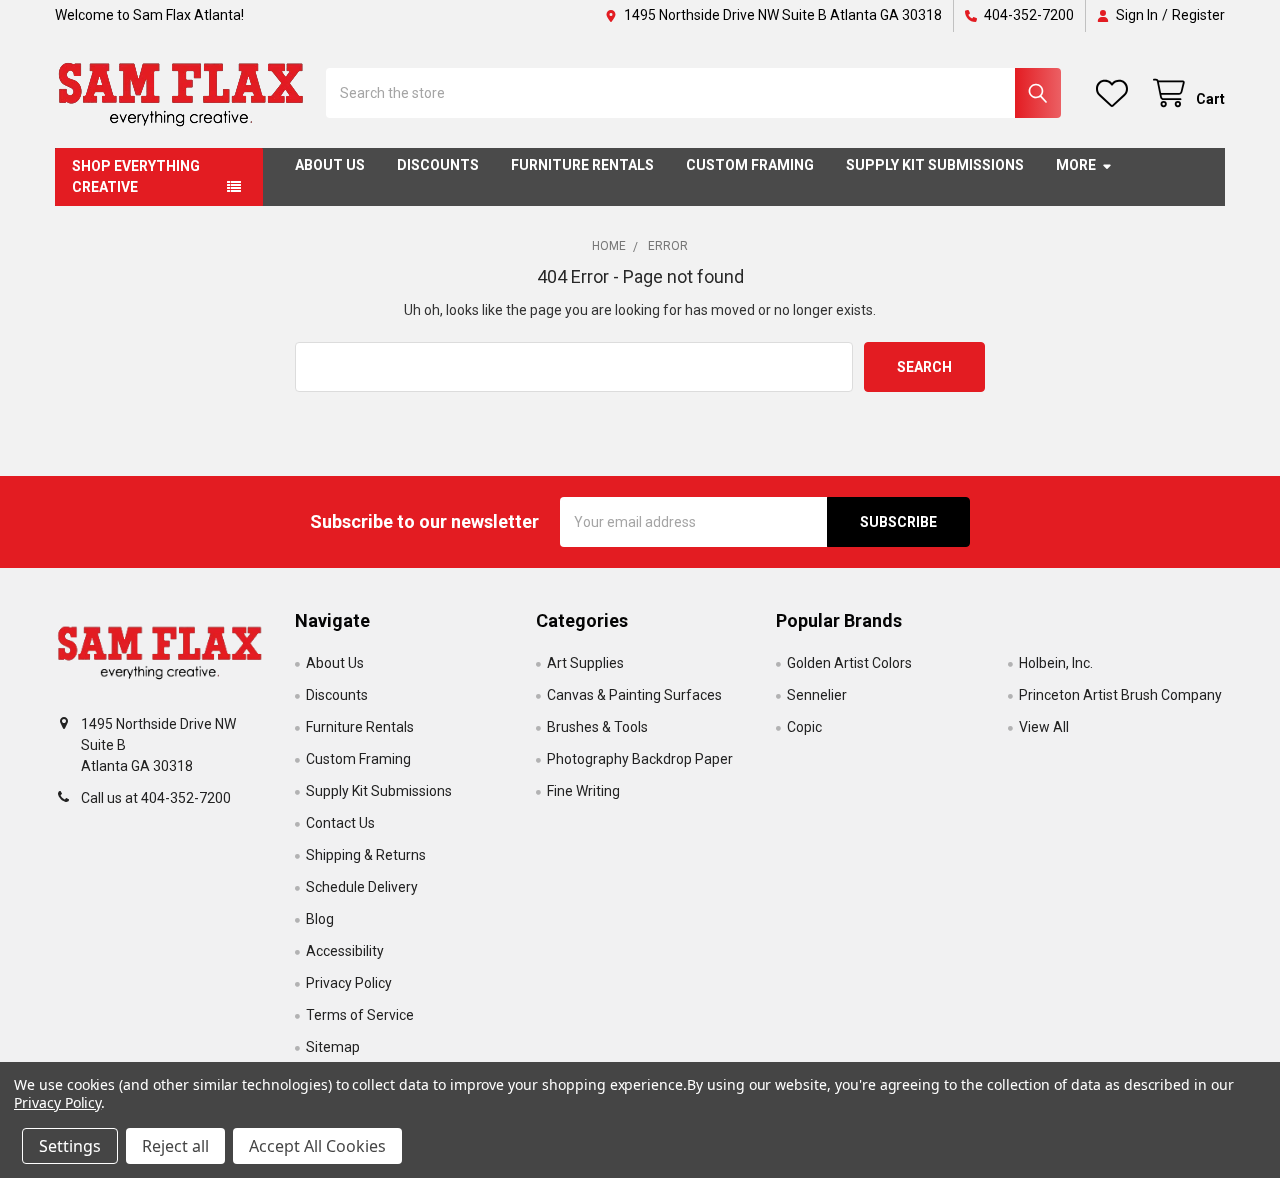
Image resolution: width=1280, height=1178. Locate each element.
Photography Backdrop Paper (640, 759)
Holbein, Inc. (1056, 663)
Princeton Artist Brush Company (1120, 695)
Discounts (438, 165)
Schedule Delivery (362, 887)
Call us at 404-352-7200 (156, 798)
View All (1044, 727)
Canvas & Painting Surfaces (634, 695)
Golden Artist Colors (849, 663)
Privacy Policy (349, 983)
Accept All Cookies (317, 1146)
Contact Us (340, 823)
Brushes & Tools (597, 727)
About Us (330, 165)
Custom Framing (750, 165)
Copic (804, 727)
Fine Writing (583, 791)
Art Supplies (585, 663)
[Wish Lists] (1116, 93)
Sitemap (333, 1047)
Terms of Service (360, 1015)
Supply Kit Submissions (935, 165)
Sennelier (817, 695)
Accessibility (345, 951)
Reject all (175, 1146)
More (1076, 165)
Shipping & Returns (366, 855)
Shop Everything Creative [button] (136, 176)
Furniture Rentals (582, 165)
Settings (70, 1146)
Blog (320, 919)
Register (1198, 15)
